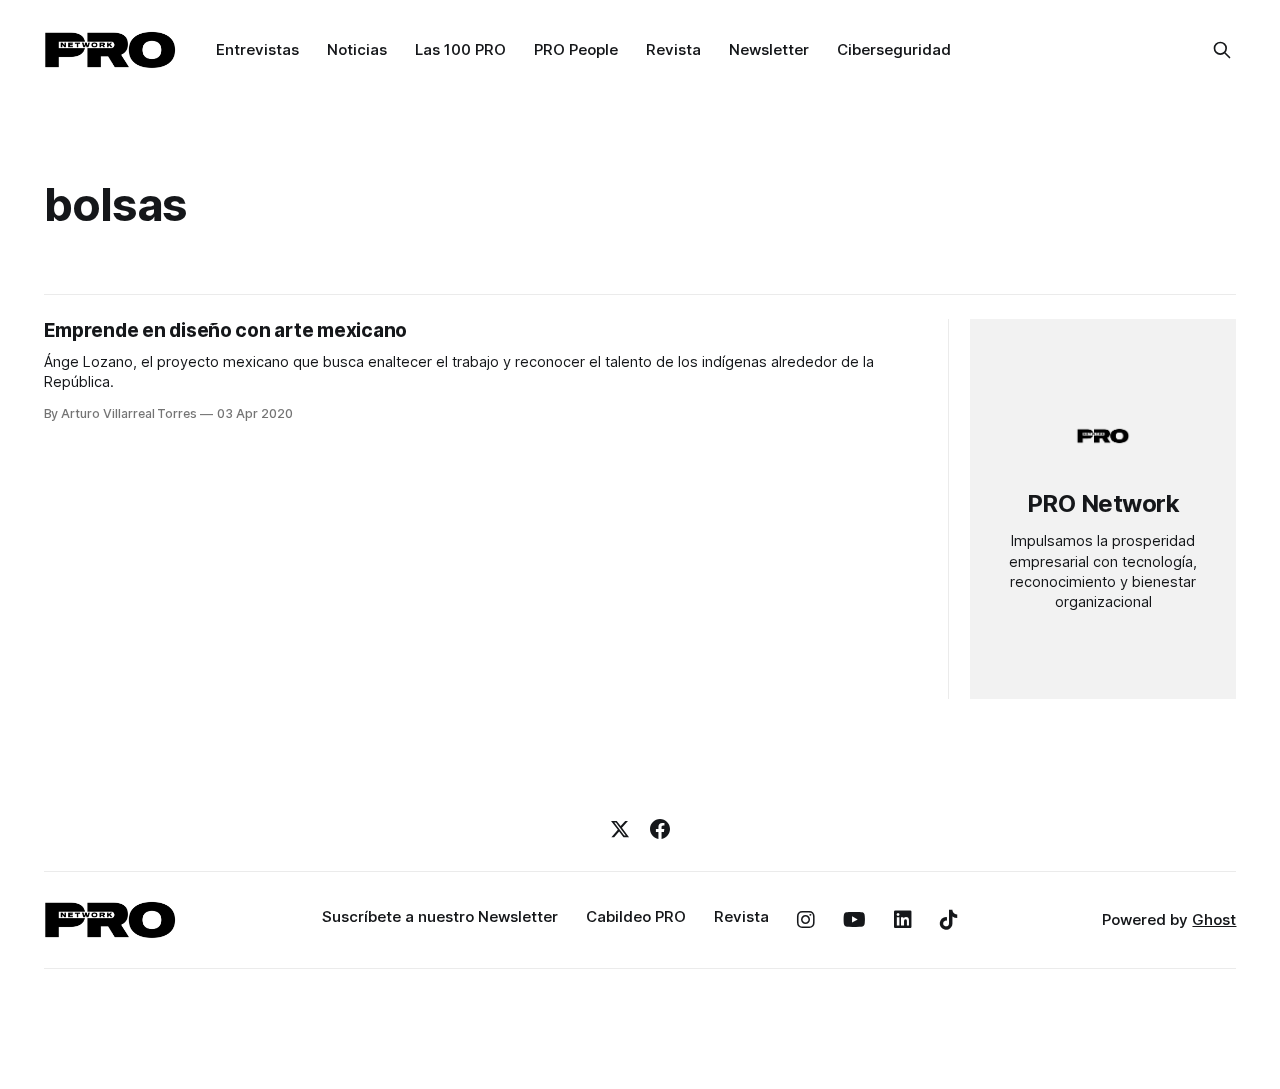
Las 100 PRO (460, 49)
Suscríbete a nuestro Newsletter (440, 916)
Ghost (1214, 919)
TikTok (949, 920)
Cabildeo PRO (636, 916)
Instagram (806, 920)
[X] (620, 829)
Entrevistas (257, 49)
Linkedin (903, 920)
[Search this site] (1222, 50)
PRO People (576, 49)
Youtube (854, 920)
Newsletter (769, 49)
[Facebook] (660, 829)
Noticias (357, 49)
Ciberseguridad (894, 49)
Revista (673, 49)
